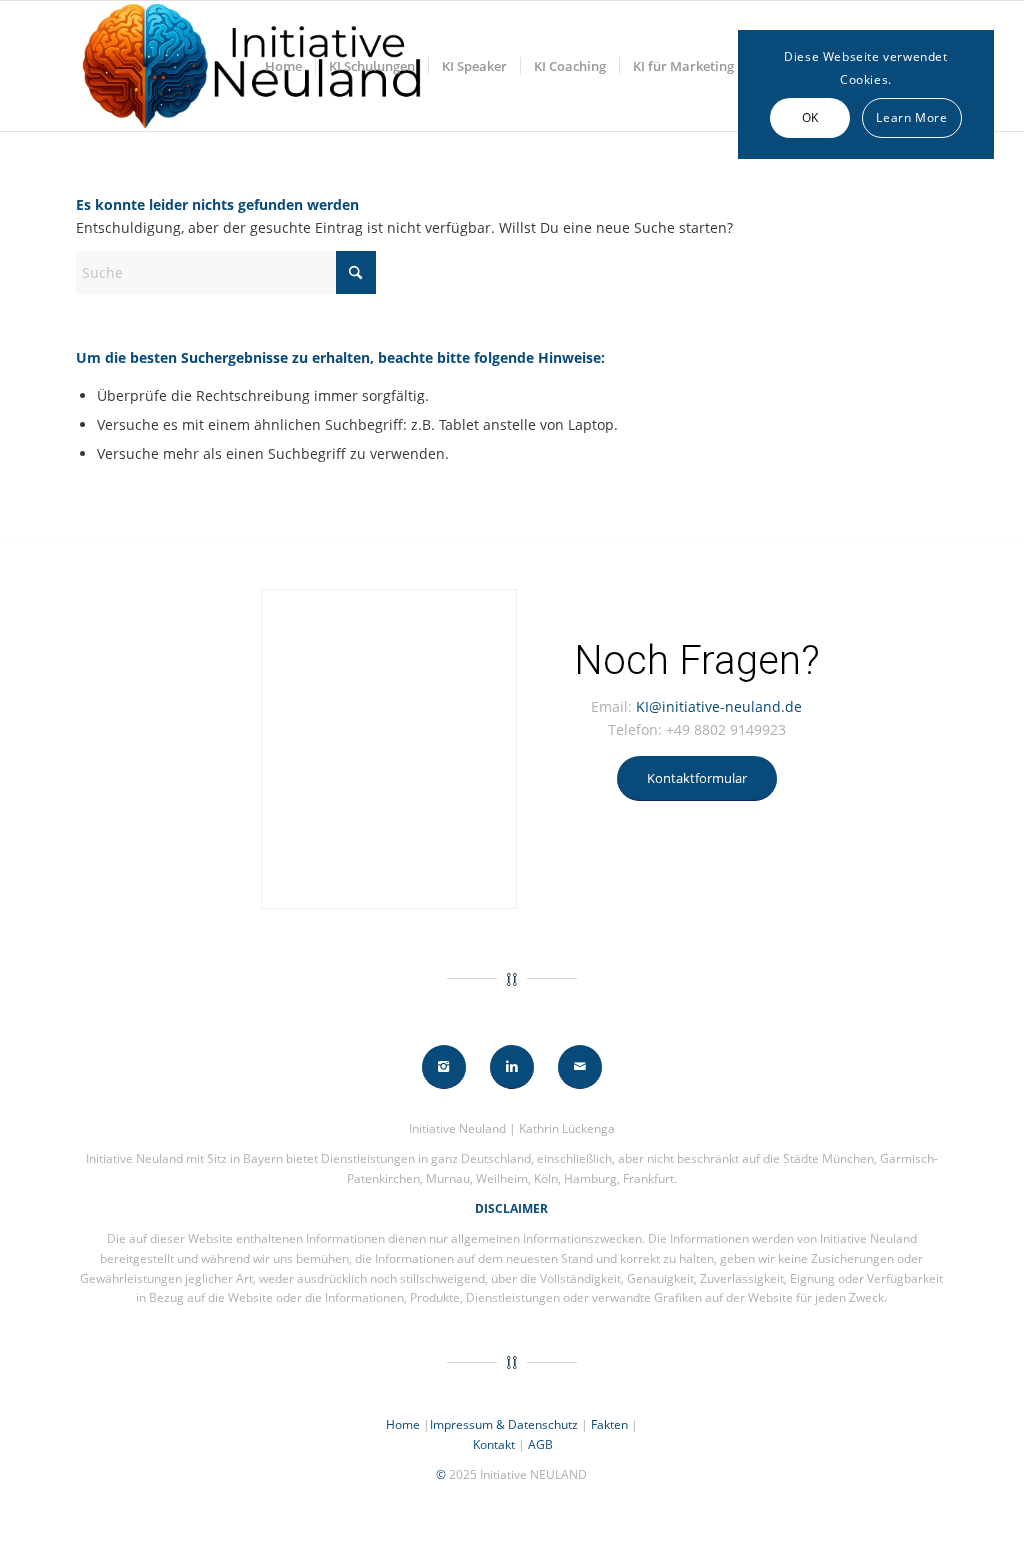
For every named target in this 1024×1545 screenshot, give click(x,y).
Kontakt (494, 1444)
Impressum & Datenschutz (504, 1424)
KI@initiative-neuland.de (719, 706)
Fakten (609, 1424)
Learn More (911, 117)
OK (810, 117)
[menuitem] (283, 66)
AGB (540, 1444)
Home (403, 1424)
